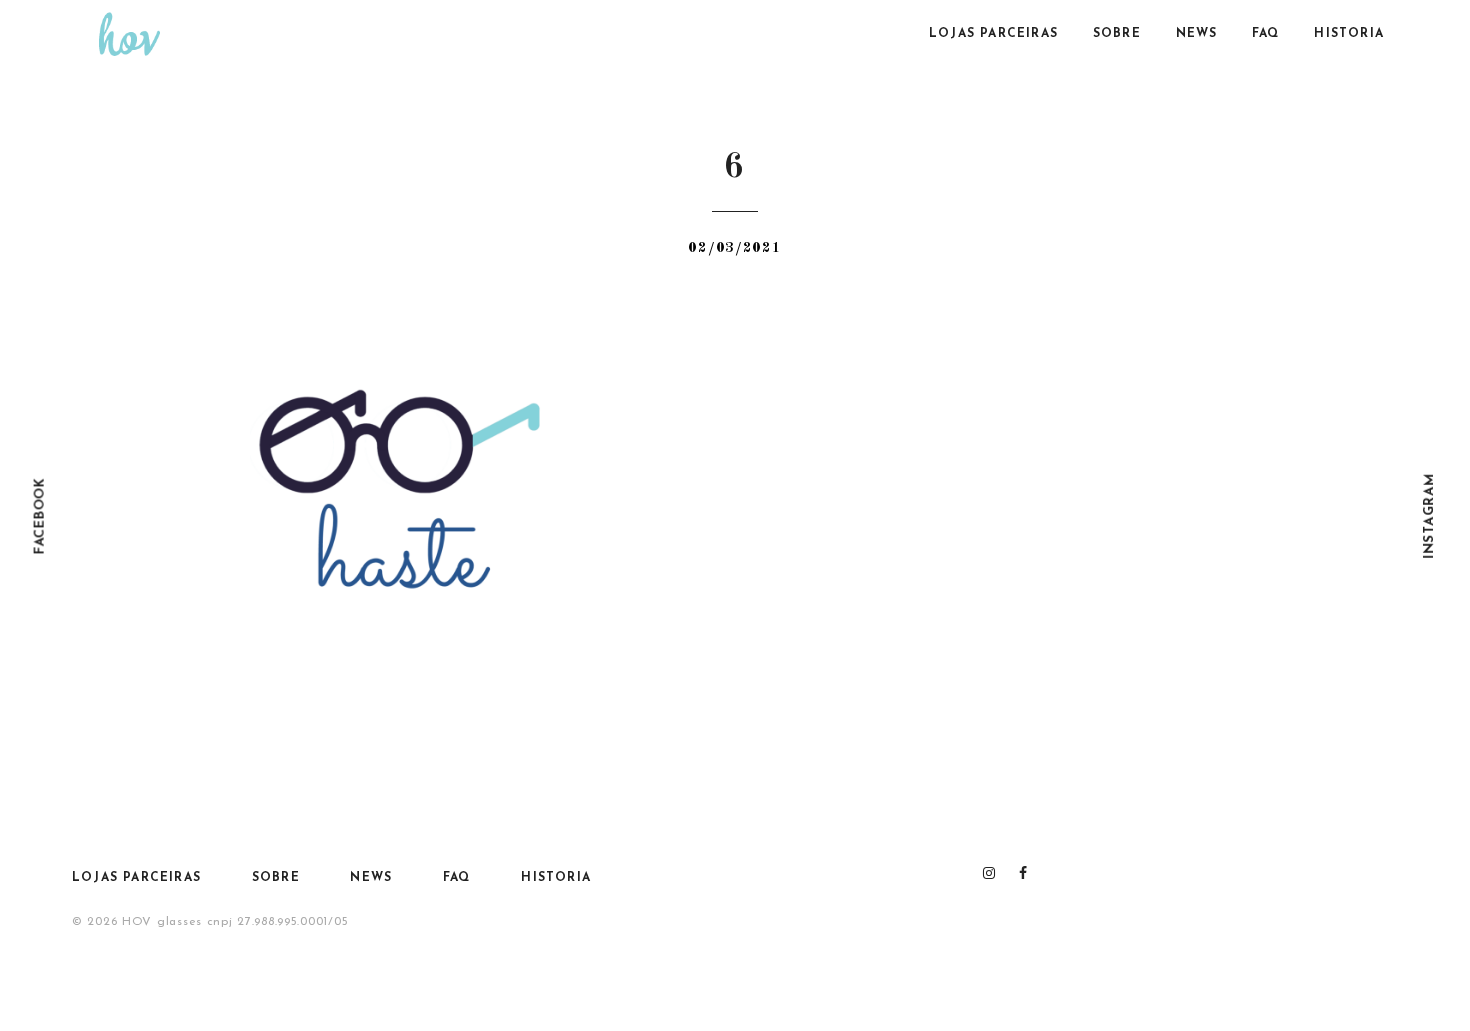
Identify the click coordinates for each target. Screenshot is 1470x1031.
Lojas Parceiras (993, 34)
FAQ (1266, 34)
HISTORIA (1349, 34)
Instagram (1429, 515)
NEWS (1197, 34)
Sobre (1117, 34)
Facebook (40, 515)
